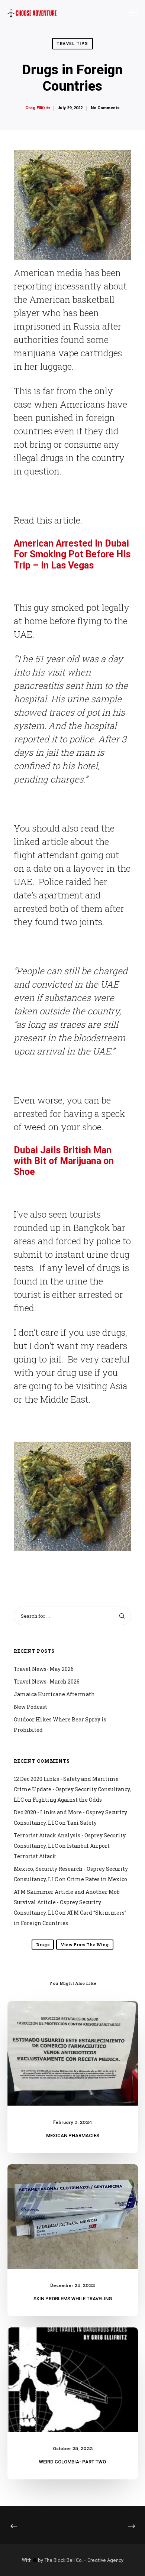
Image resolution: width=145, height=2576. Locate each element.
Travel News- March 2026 (47, 1681)
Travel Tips (72, 44)
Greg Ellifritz (38, 108)
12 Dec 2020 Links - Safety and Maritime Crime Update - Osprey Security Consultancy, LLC (72, 1789)
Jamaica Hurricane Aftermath (54, 1694)
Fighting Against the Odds (67, 1800)
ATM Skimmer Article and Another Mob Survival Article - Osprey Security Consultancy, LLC (67, 1902)
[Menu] (130, 13)
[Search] (122, 1616)
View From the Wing (85, 1945)
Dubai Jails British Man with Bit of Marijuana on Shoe (64, 1161)
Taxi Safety (82, 1823)
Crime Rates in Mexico (97, 1879)
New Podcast (30, 1707)
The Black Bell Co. (64, 2560)
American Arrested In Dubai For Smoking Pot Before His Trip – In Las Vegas (72, 554)
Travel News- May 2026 (44, 1669)
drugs (43, 1945)
